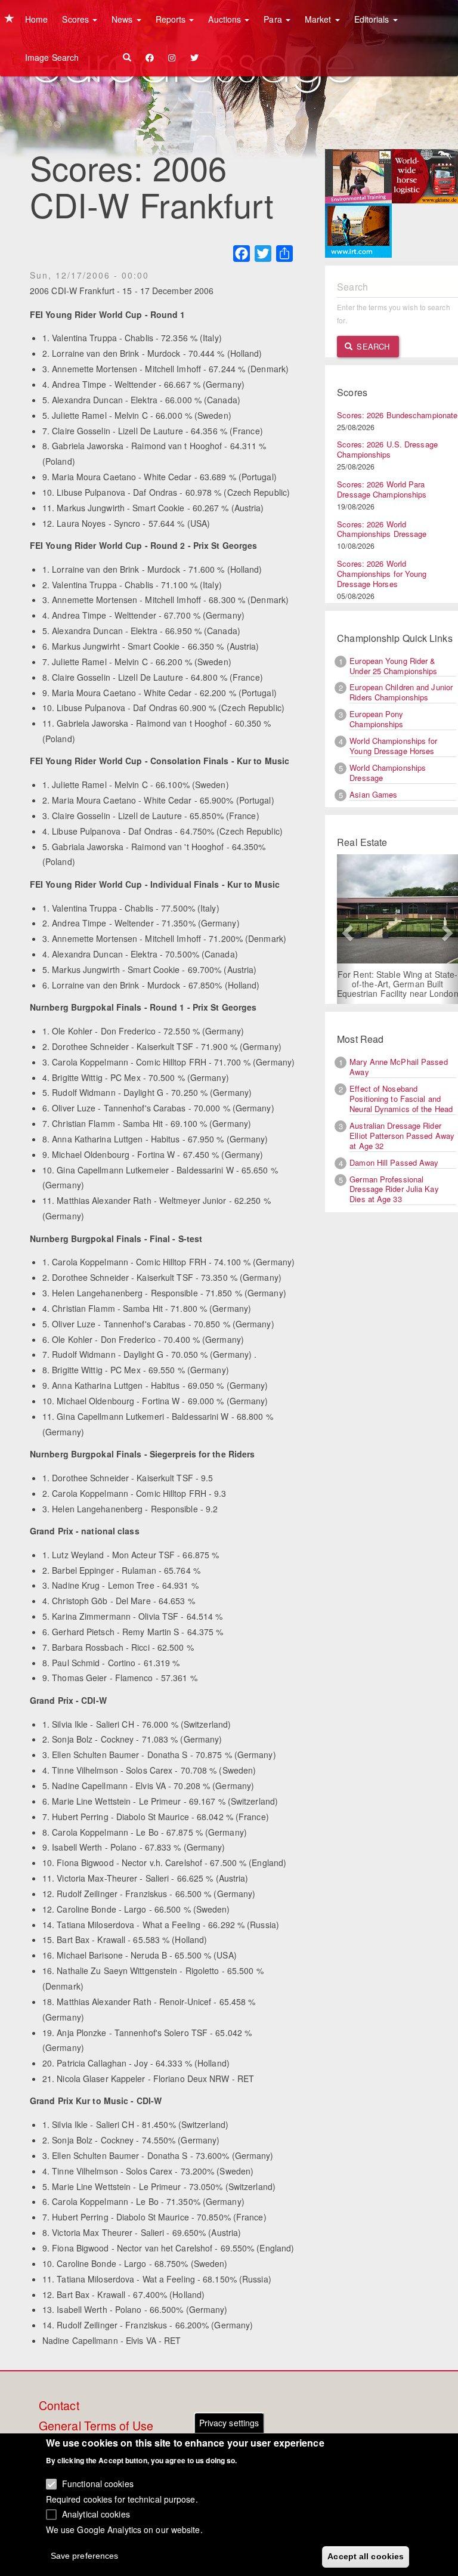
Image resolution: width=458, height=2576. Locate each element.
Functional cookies (98, 2484)
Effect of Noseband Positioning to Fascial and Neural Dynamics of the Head (401, 1099)
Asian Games (373, 794)
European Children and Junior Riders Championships (401, 692)
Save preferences (85, 2556)
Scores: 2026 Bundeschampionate (397, 415)
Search (372, 346)
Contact (59, 2406)
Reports (172, 19)
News (123, 19)
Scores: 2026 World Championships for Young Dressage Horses (382, 574)
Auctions (226, 19)
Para (274, 19)
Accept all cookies (366, 2556)
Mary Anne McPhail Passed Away (398, 1067)
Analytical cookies (96, 2514)
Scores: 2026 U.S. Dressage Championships (387, 449)
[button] (346, 929)
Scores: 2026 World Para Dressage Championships (382, 489)
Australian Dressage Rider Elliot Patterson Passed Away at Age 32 (402, 1136)
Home (36, 19)
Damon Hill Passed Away (394, 1162)
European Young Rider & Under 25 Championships (393, 666)
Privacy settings (229, 2423)
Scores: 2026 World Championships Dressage (382, 529)
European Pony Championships (376, 719)
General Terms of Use (96, 2426)
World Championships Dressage (388, 773)
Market (319, 19)
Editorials (373, 19)
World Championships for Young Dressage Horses (393, 746)
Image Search (52, 57)
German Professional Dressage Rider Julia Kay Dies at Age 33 (394, 1189)
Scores (77, 19)
